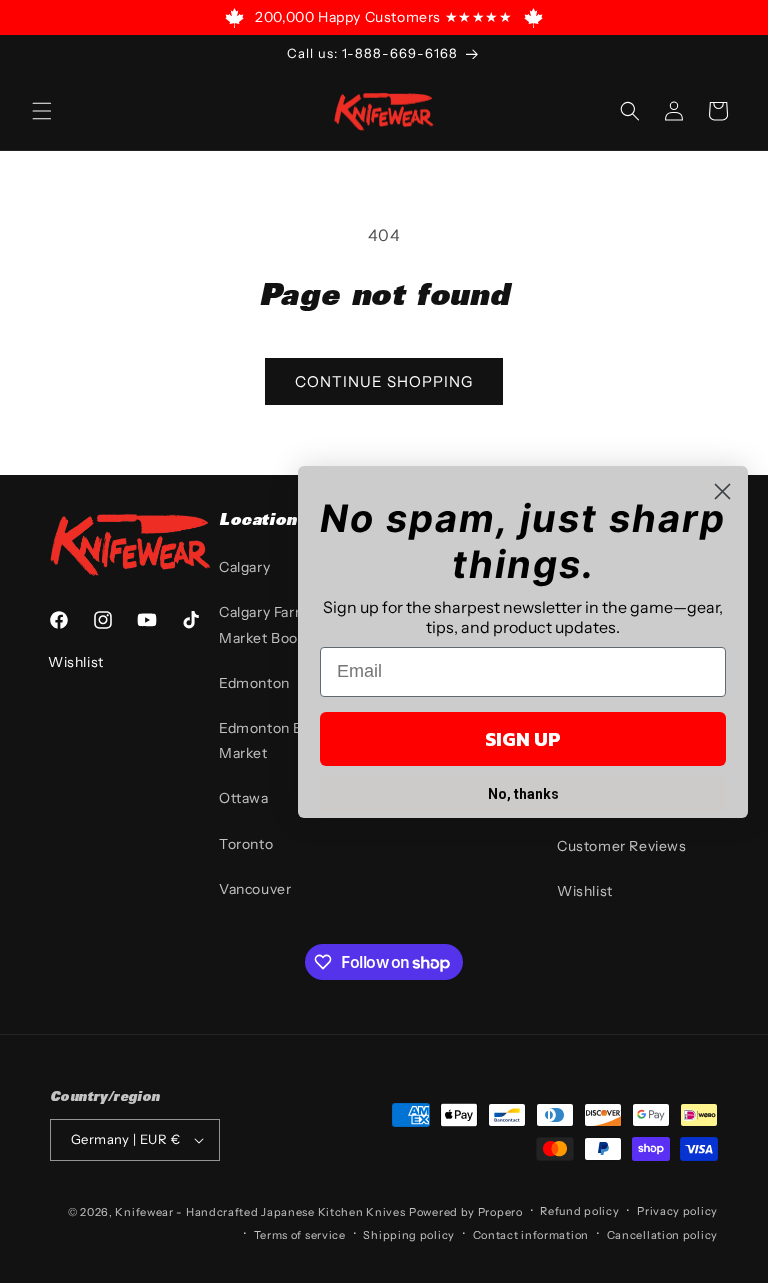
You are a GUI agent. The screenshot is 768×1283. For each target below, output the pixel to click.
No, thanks (523, 794)
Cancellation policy (662, 1235)
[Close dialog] (722, 491)
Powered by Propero (466, 1212)
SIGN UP (523, 739)
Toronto (246, 844)
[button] (42, 111)
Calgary (244, 567)
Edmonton (254, 683)
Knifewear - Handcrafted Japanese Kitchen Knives (260, 1212)
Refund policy (579, 1211)
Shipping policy (409, 1235)
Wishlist (585, 891)
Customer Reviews (622, 846)
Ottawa (244, 798)
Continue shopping (384, 381)
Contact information (531, 1235)
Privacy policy (677, 1211)
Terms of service (300, 1235)
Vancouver (255, 889)
